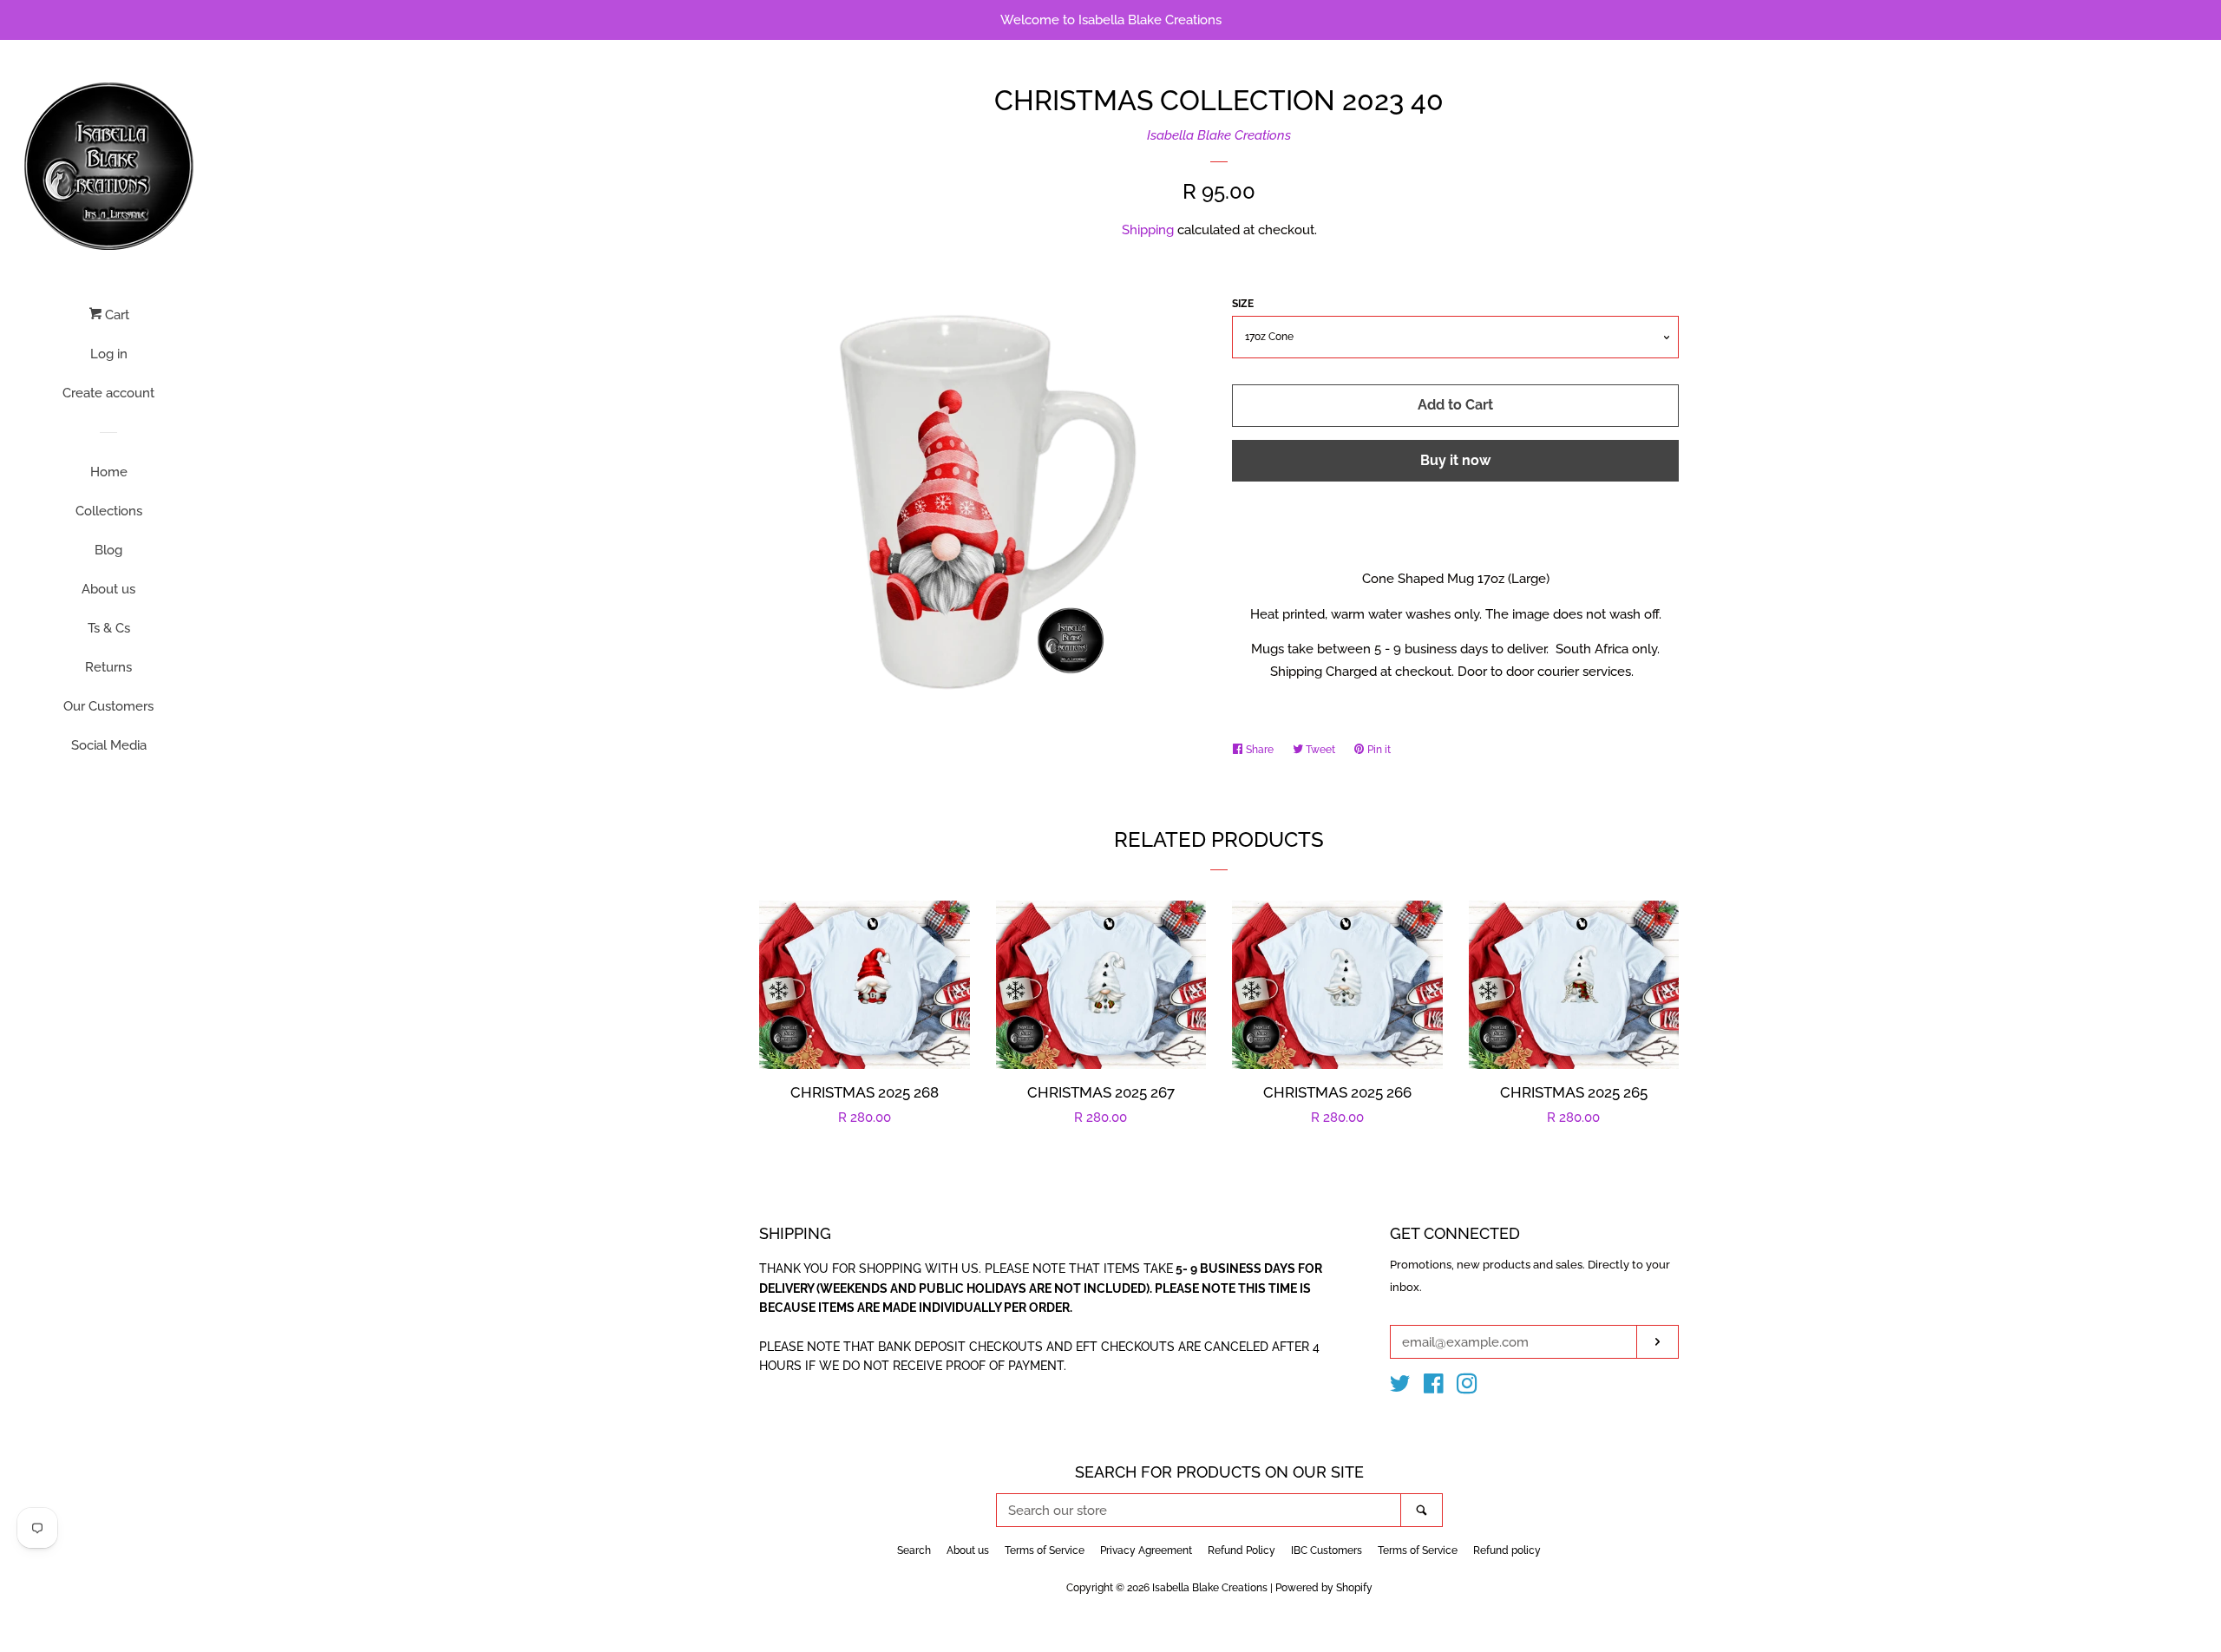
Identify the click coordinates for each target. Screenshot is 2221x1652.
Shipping (1148, 230)
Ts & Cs (109, 628)
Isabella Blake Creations (1219, 135)
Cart (115, 315)
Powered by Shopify (1324, 1588)
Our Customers (108, 706)
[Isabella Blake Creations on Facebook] (1434, 1387)
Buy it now (1455, 460)
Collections (109, 511)
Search (914, 1550)
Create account (108, 393)
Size (1243, 304)
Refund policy (1507, 1550)
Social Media (109, 745)
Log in (109, 354)
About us (108, 589)
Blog (108, 550)
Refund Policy (1242, 1550)
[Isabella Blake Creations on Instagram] (1467, 1387)
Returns (108, 667)
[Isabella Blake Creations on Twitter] (1400, 1387)
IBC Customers (1327, 1550)
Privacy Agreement (1146, 1550)
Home (109, 472)
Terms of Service (1045, 1550)
